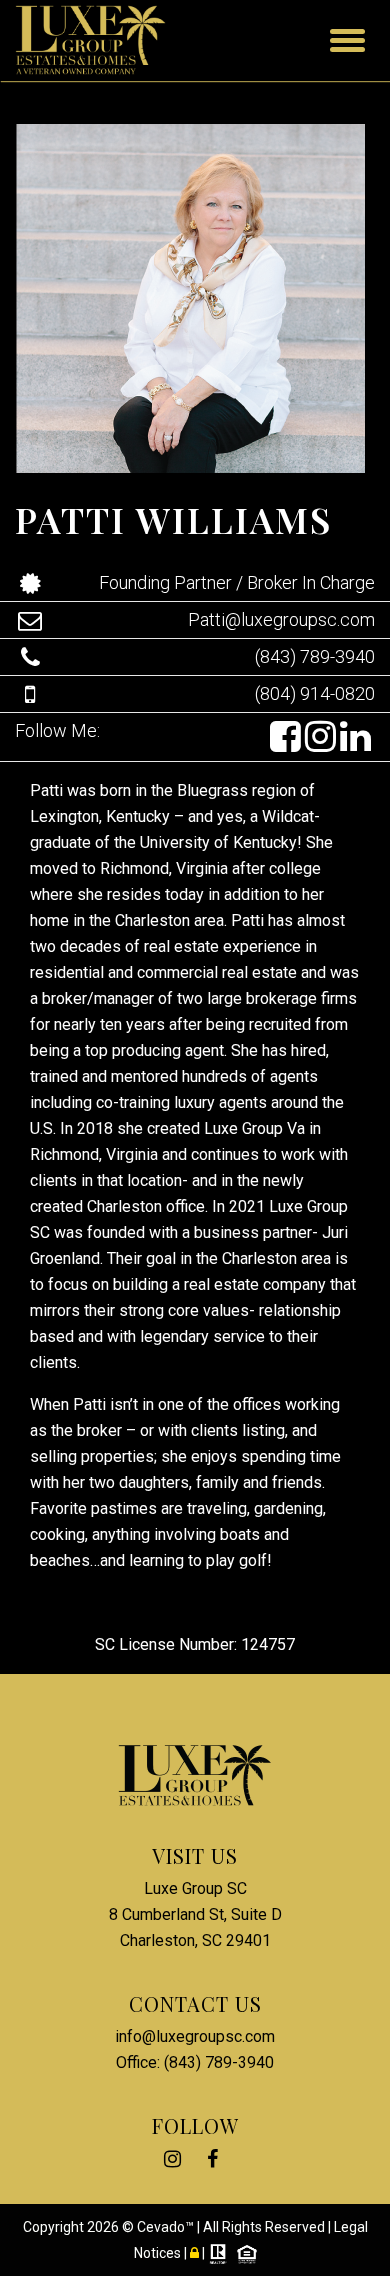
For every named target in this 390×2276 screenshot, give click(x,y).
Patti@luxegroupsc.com (281, 619)
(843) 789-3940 (315, 656)
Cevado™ (167, 2227)
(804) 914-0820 (315, 693)
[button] (287, 737)
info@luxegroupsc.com (195, 2036)
